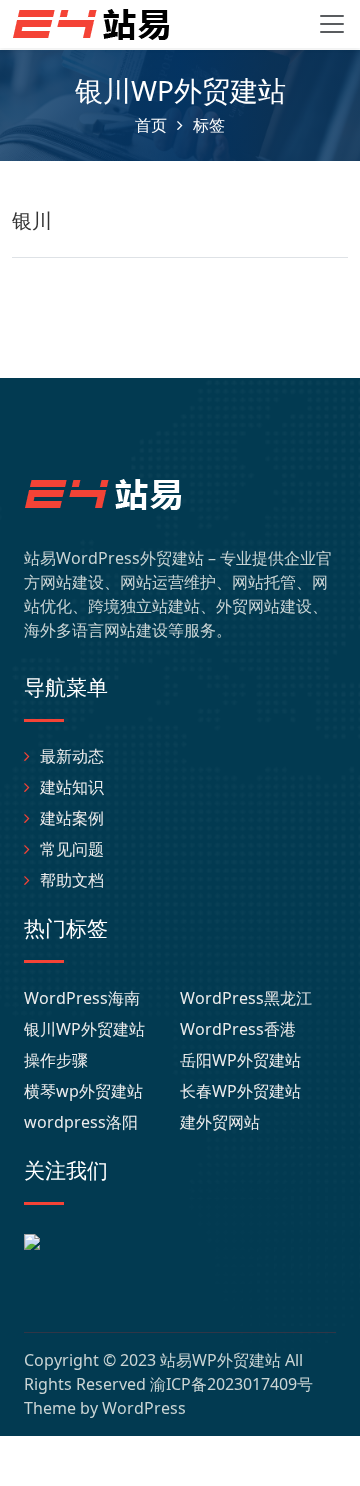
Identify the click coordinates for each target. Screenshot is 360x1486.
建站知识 (72, 787)
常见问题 (72, 849)
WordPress (144, 1408)
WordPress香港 (238, 1029)
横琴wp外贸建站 (83, 1091)
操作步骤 (56, 1060)
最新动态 (72, 756)
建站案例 (72, 818)
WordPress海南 (82, 998)
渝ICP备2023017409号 (231, 1384)
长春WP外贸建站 (240, 1091)
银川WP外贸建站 (84, 1029)
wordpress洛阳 (81, 1122)
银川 (32, 220)
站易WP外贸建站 (220, 1360)
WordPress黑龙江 (246, 998)
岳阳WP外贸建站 (240, 1060)
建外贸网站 (220, 1122)
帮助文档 (72, 880)
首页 (151, 125)
